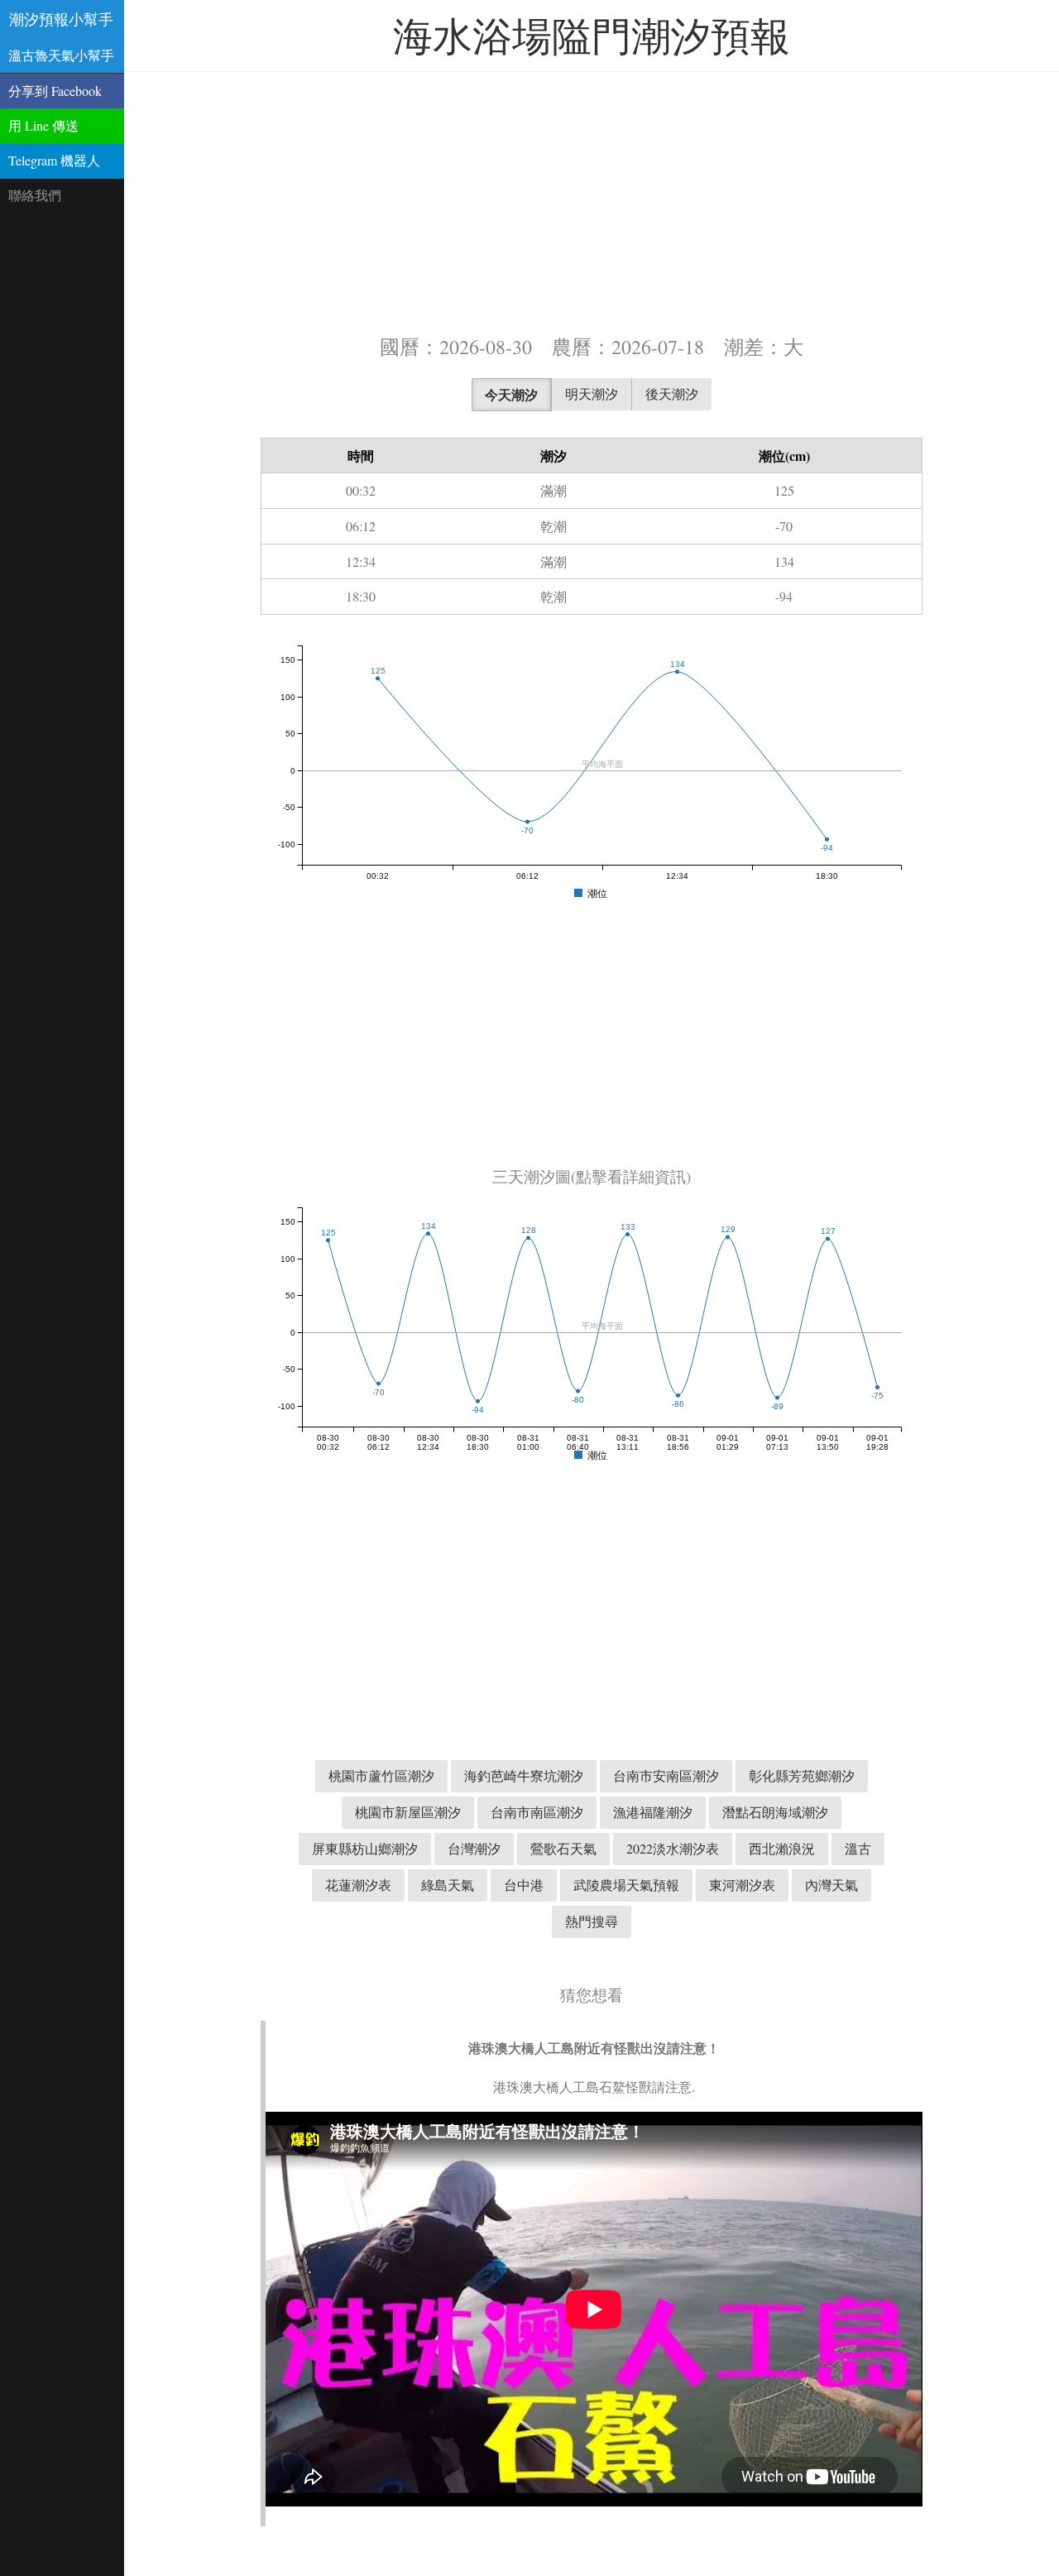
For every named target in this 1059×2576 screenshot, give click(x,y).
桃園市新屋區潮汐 (408, 1812)
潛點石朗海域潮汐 (775, 1812)
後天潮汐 (672, 393)
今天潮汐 (511, 394)
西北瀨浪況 (782, 1848)
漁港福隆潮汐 (653, 1812)
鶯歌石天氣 (563, 1848)
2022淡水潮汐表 (673, 1848)
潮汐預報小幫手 (61, 19)
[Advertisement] (592, 201)
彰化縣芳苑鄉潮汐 (802, 1775)
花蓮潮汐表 (358, 1885)
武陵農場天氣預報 (626, 1885)
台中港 (524, 1885)
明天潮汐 (592, 393)
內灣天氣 (831, 1885)
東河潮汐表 (742, 1885)
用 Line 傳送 (43, 125)
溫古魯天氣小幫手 (61, 55)
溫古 (858, 1848)
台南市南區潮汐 (537, 1812)
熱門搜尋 (592, 1921)
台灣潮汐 (474, 1848)
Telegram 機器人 (54, 160)
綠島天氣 (448, 1885)
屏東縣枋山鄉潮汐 (365, 1848)
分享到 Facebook (55, 91)
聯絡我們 (35, 195)
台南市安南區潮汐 (666, 1775)
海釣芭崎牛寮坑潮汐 (524, 1775)
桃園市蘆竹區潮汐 (381, 1775)
